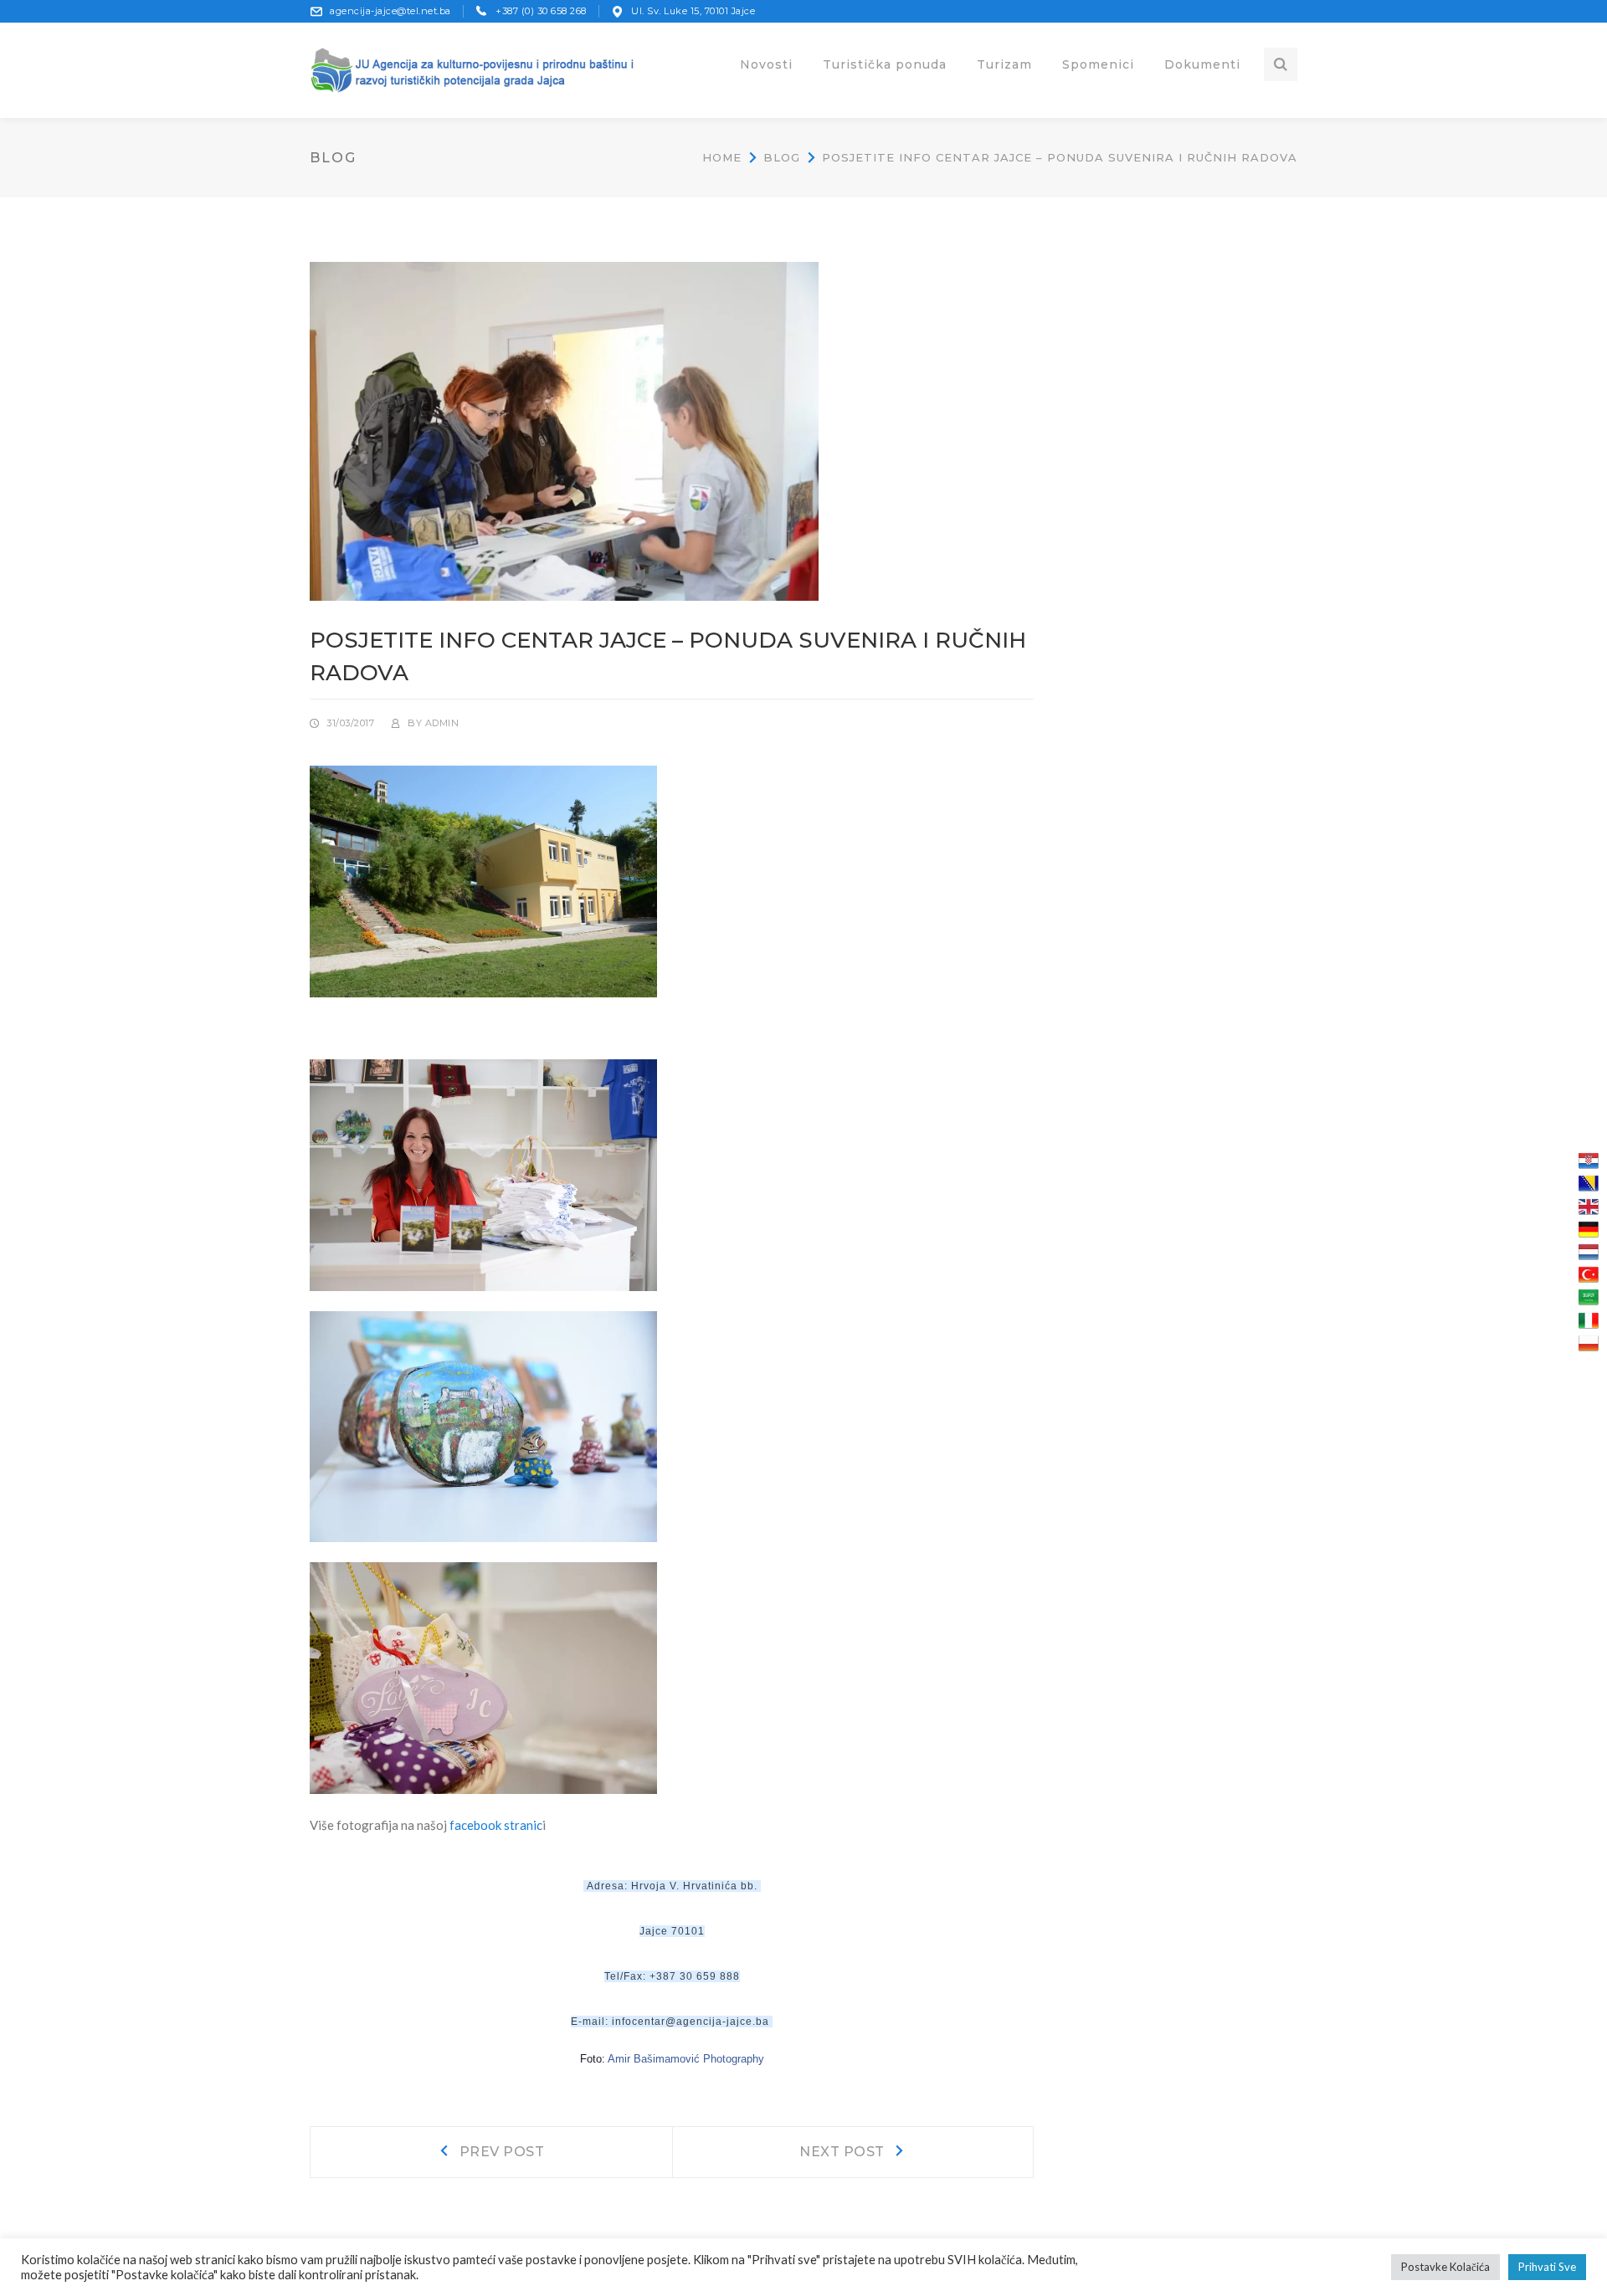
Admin (442, 723)
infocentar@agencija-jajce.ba (691, 2022)
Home (722, 157)
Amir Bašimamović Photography (686, 2059)
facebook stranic (496, 1825)
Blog (782, 157)
